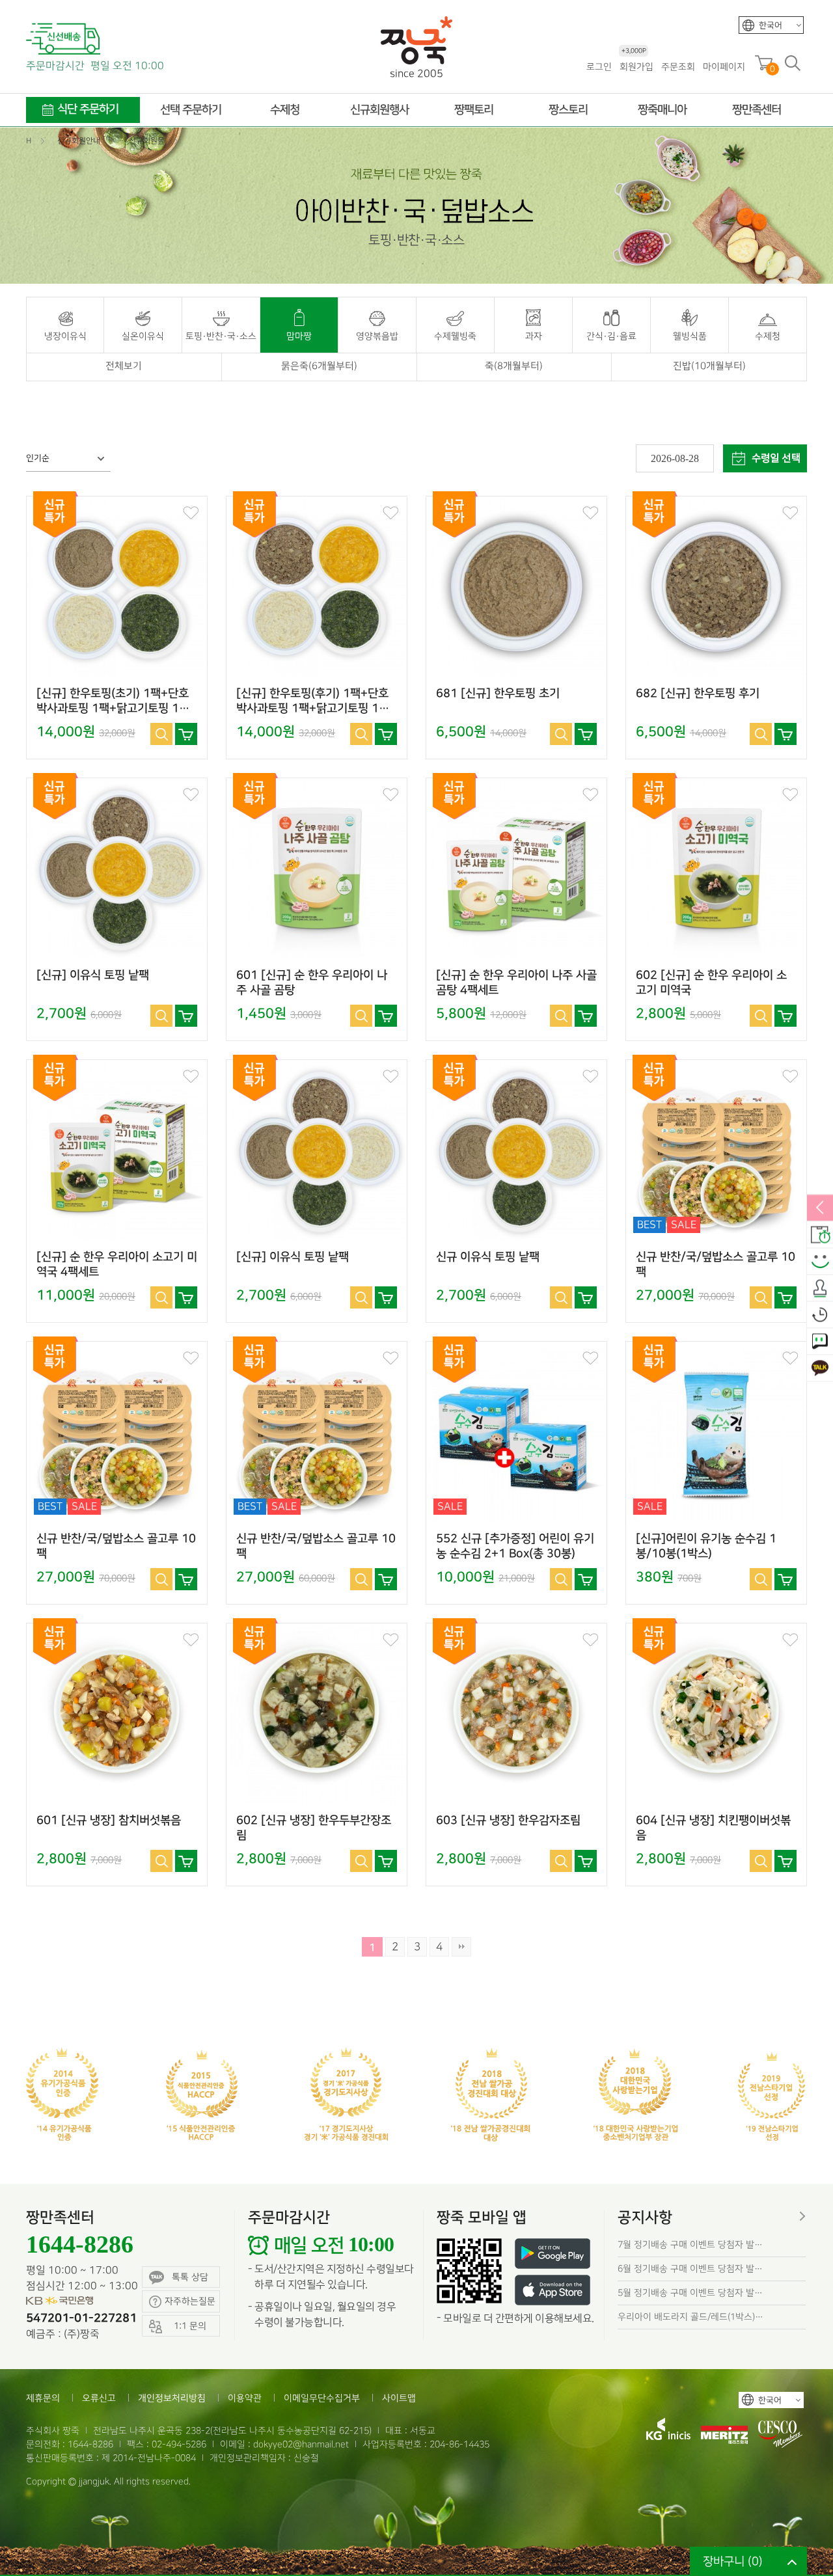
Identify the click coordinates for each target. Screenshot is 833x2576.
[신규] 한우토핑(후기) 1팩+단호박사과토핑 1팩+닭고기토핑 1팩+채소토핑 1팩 (313, 701)
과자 (534, 336)
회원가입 (636, 66)
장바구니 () (733, 2561)
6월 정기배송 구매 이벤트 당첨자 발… (690, 2269)
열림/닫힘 (820, 1208)
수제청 (768, 336)
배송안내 (820, 1235)
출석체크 (820, 1288)
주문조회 (678, 67)
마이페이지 (724, 67)
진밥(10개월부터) (709, 366)
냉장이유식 (65, 336)
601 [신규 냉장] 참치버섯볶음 (109, 1821)
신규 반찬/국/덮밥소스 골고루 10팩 (716, 1265)
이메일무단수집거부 (322, 2398)
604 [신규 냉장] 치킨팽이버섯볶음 (713, 1828)
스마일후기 (820, 1262)
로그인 (599, 67)
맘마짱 (299, 336)
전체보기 (124, 366)
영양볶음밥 (377, 336)
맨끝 (461, 1947)
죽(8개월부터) (514, 366)
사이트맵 (399, 2398)
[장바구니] (186, 734)
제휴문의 (43, 2398)
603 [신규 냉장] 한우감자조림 (508, 1821)
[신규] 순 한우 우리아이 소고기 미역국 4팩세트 (117, 1265)
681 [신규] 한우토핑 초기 (498, 694)
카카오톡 (820, 1368)
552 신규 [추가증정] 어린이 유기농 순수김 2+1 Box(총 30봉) (515, 1546)
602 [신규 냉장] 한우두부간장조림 (314, 1828)
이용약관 (245, 2398)
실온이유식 (143, 336)
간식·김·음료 (611, 336)
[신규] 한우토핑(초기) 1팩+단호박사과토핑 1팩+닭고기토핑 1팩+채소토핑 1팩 (113, 701)
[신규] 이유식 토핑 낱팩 (93, 975)
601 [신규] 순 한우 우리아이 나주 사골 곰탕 (312, 983)
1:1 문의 (820, 1342)
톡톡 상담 (190, 2277)
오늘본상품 (820, 1315)
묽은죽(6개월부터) (319, 366)
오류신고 (99, 2398)
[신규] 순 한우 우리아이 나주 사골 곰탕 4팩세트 (516, 983)
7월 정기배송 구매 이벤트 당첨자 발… (690, 2244)
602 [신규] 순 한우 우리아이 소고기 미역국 (711, 983)
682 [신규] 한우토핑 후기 (698, 694)
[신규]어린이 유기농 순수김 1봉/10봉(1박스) (706, 1546)
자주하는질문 (190, 2301)
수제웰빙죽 (455, 336)
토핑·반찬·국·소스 (221, 336)
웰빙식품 (690, 336)
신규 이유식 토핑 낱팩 (488, 1257)
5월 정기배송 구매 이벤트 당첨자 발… (690, 2293)
